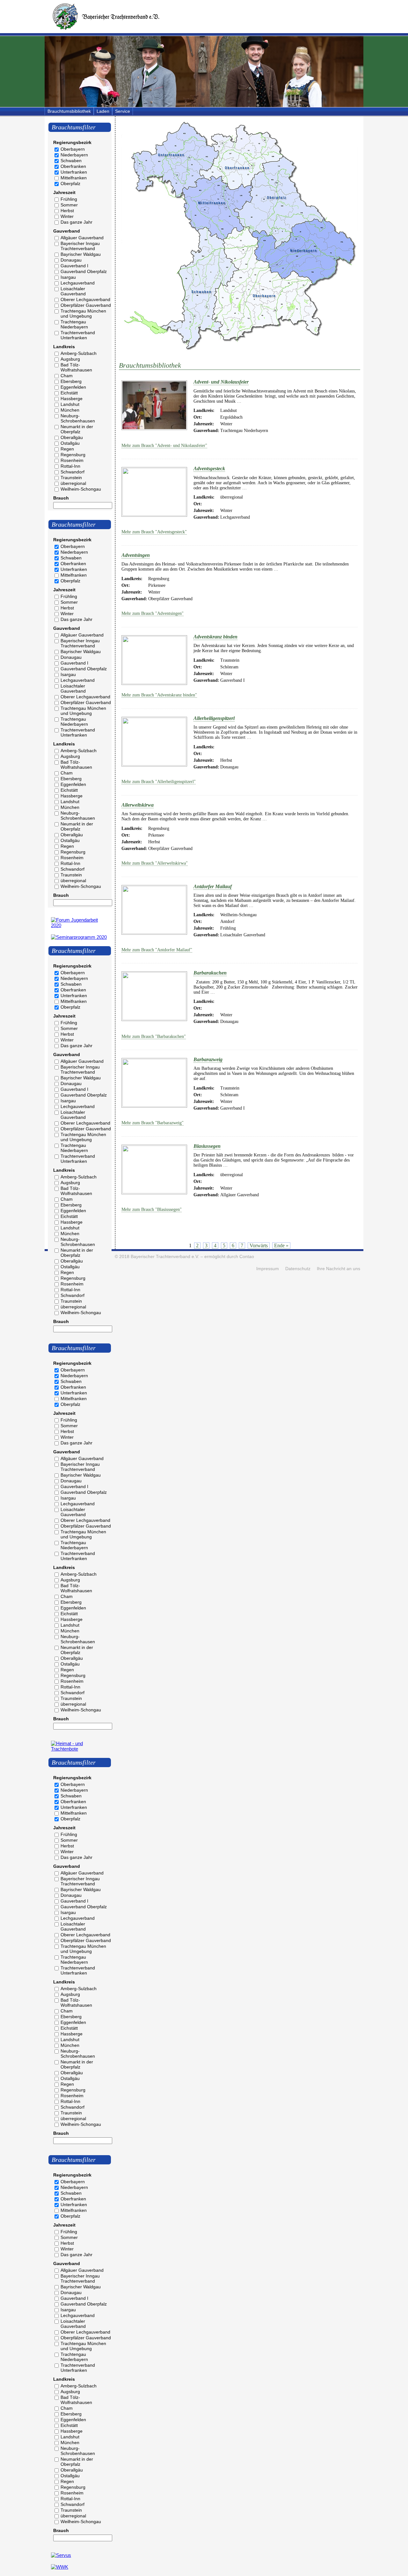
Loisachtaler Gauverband (73, 291)
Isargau (68, 277)
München (70, 410)
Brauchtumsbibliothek (69, 111)
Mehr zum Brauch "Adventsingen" (153, 613)
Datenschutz (298, 1269)
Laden (103, 111)
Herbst (67, 211)
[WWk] (60, 2567)
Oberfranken (73, 166)
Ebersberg (71, 381)
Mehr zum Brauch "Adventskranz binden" (159, 695)
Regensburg (73, 455)
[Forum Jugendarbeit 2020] (80, 925)
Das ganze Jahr (76, 222)
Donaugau (71, 260)
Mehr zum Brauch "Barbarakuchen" (154, 1036)
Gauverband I (74, 266)
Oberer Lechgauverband (85, 299)
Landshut (70, 404)
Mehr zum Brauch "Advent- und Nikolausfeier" (164, 446)
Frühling (69, 199)
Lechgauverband (78, 283)
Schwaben (71, 161)
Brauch (61, 498)
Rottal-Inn (70, 466)
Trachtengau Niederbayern (74, 324)
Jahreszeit (64, 192)
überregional (73, 483)
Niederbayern (74, 155)
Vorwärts (259, 1245)
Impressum (268, 1269)
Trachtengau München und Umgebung (83, 313)
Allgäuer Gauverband (82, 238)
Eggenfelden (73, 387)
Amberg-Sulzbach (79, 353)
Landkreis (64, 347)
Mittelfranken (74, 178)
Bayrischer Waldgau (81, 254)
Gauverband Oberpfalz (84, 271)
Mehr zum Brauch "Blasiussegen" (152, 1209)
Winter (67, 216)
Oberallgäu (72, 437)
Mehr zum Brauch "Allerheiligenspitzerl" (159, 782)
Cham (67, 376)
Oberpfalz (70, 183)
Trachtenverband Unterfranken (78, 335)
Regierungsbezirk (72, 142)
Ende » (281, 1245)
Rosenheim (72, 460)
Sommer (69, 205)
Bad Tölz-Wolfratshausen (76, 367)
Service (123, 111)
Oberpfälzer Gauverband (86, 305)
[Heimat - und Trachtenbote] (80, 1749)
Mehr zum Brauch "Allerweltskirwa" (155, 863)
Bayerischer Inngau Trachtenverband (80, 246)
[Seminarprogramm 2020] (79, 937)
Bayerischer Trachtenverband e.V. (165, 1257)
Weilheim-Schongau (81, 489)
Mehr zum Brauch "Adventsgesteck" (154, 532)
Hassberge (72, 399)
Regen (67, 449)
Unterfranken (74, 172)
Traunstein (71, 478)
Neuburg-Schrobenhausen (78, 418)
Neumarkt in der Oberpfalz (77, 429)
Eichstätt (69, 393)
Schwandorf (73, 472)
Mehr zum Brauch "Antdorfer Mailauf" (157, 950)
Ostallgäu (70, 443)
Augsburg (70, 359)
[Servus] (61, 2555)
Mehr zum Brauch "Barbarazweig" (153, 1123)
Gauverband (67, 231)
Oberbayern (73, 149)
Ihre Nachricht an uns (339, 1269)
